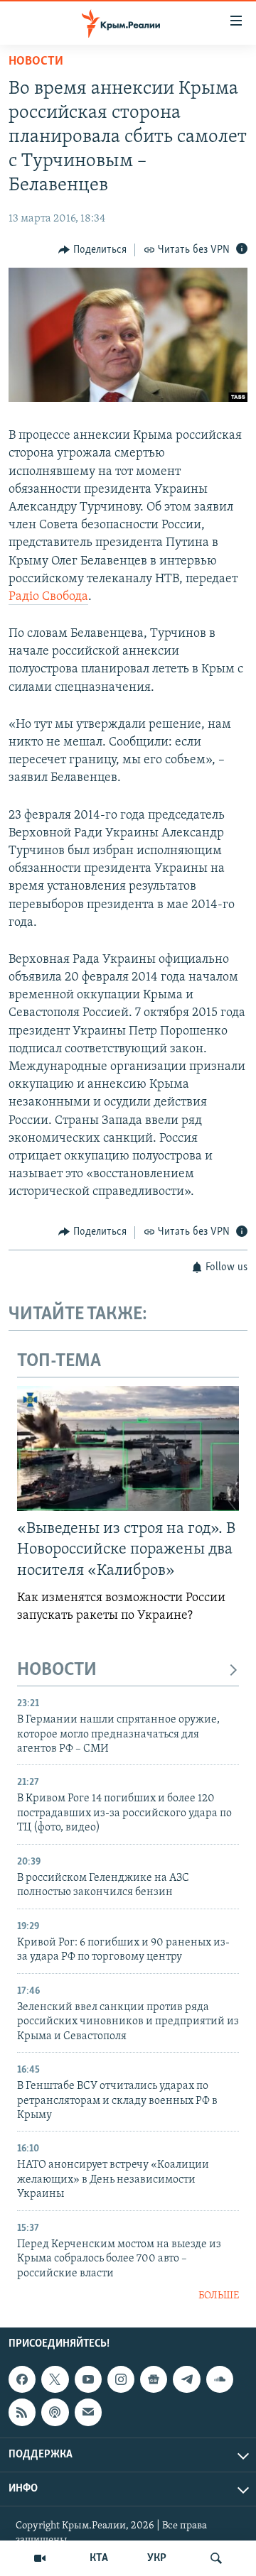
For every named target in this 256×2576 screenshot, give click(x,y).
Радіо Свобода (48, 597)
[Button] (92, 250)
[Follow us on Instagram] (121, 2380)
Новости (36, 62)
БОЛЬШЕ (219, 2296)
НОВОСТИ (57, 1670)
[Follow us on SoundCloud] (220, 2380)
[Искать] (216, 2558)
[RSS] (22, 2413)
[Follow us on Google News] (154, 2380)
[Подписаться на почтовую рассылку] (88, 2413)
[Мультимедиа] (40, 2558)
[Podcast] (55, 2413)
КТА (99, 2558)
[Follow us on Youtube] (88, 2380)
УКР (157, 2558)
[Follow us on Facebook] (22, 2380)
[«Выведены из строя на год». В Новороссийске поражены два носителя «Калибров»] (128, 1448)
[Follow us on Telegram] (186, 2380)
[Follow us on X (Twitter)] (55, 2380)
